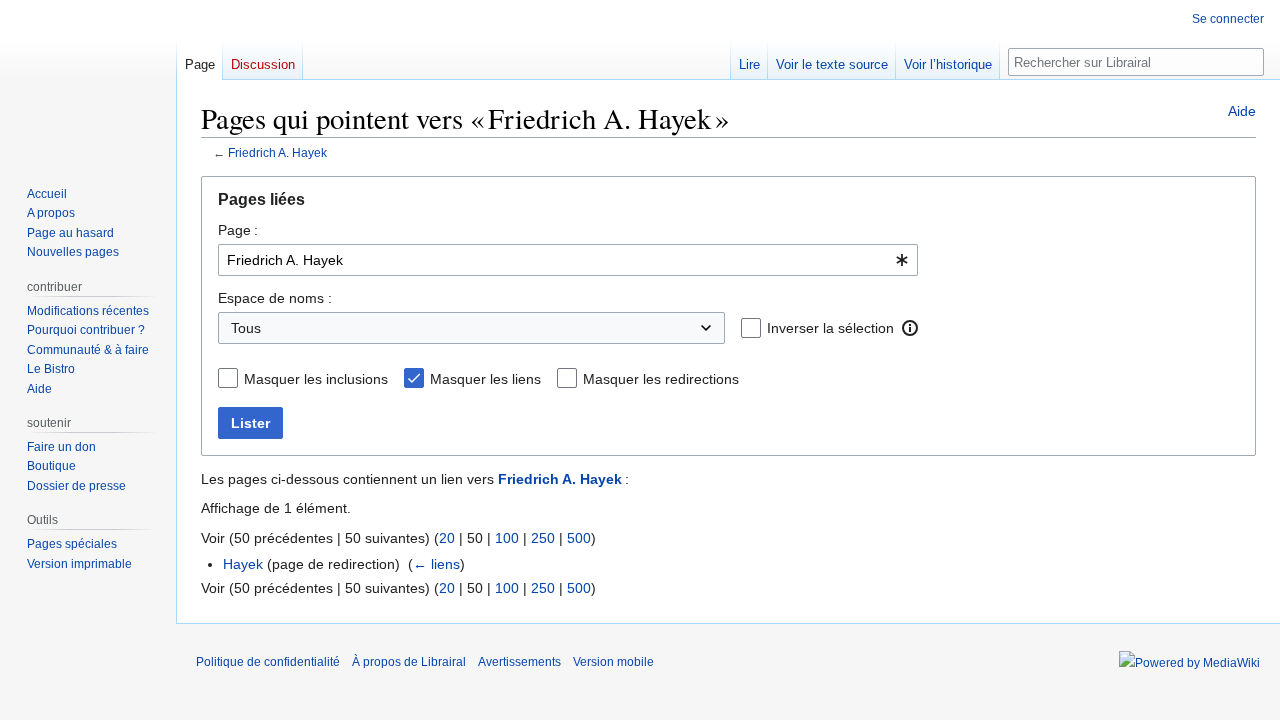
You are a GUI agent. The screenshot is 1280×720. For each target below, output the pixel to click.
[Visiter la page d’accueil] (88, 80)
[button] (910, 328)
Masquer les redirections (661, 379)
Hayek (243, 564)
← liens (436, 564)
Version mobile (613, 662)
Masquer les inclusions (316, 379)
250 (543, 538)
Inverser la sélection (830, 328)
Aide (1242, 111)
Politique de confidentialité (268, 662)
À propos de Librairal (409, 662)
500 (579, 538)
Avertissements (519, 662)
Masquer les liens (485, 379)
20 (447, 538)
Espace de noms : (275, 298)
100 (507, 538)
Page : (238, 230)
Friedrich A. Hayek (277, 152)
